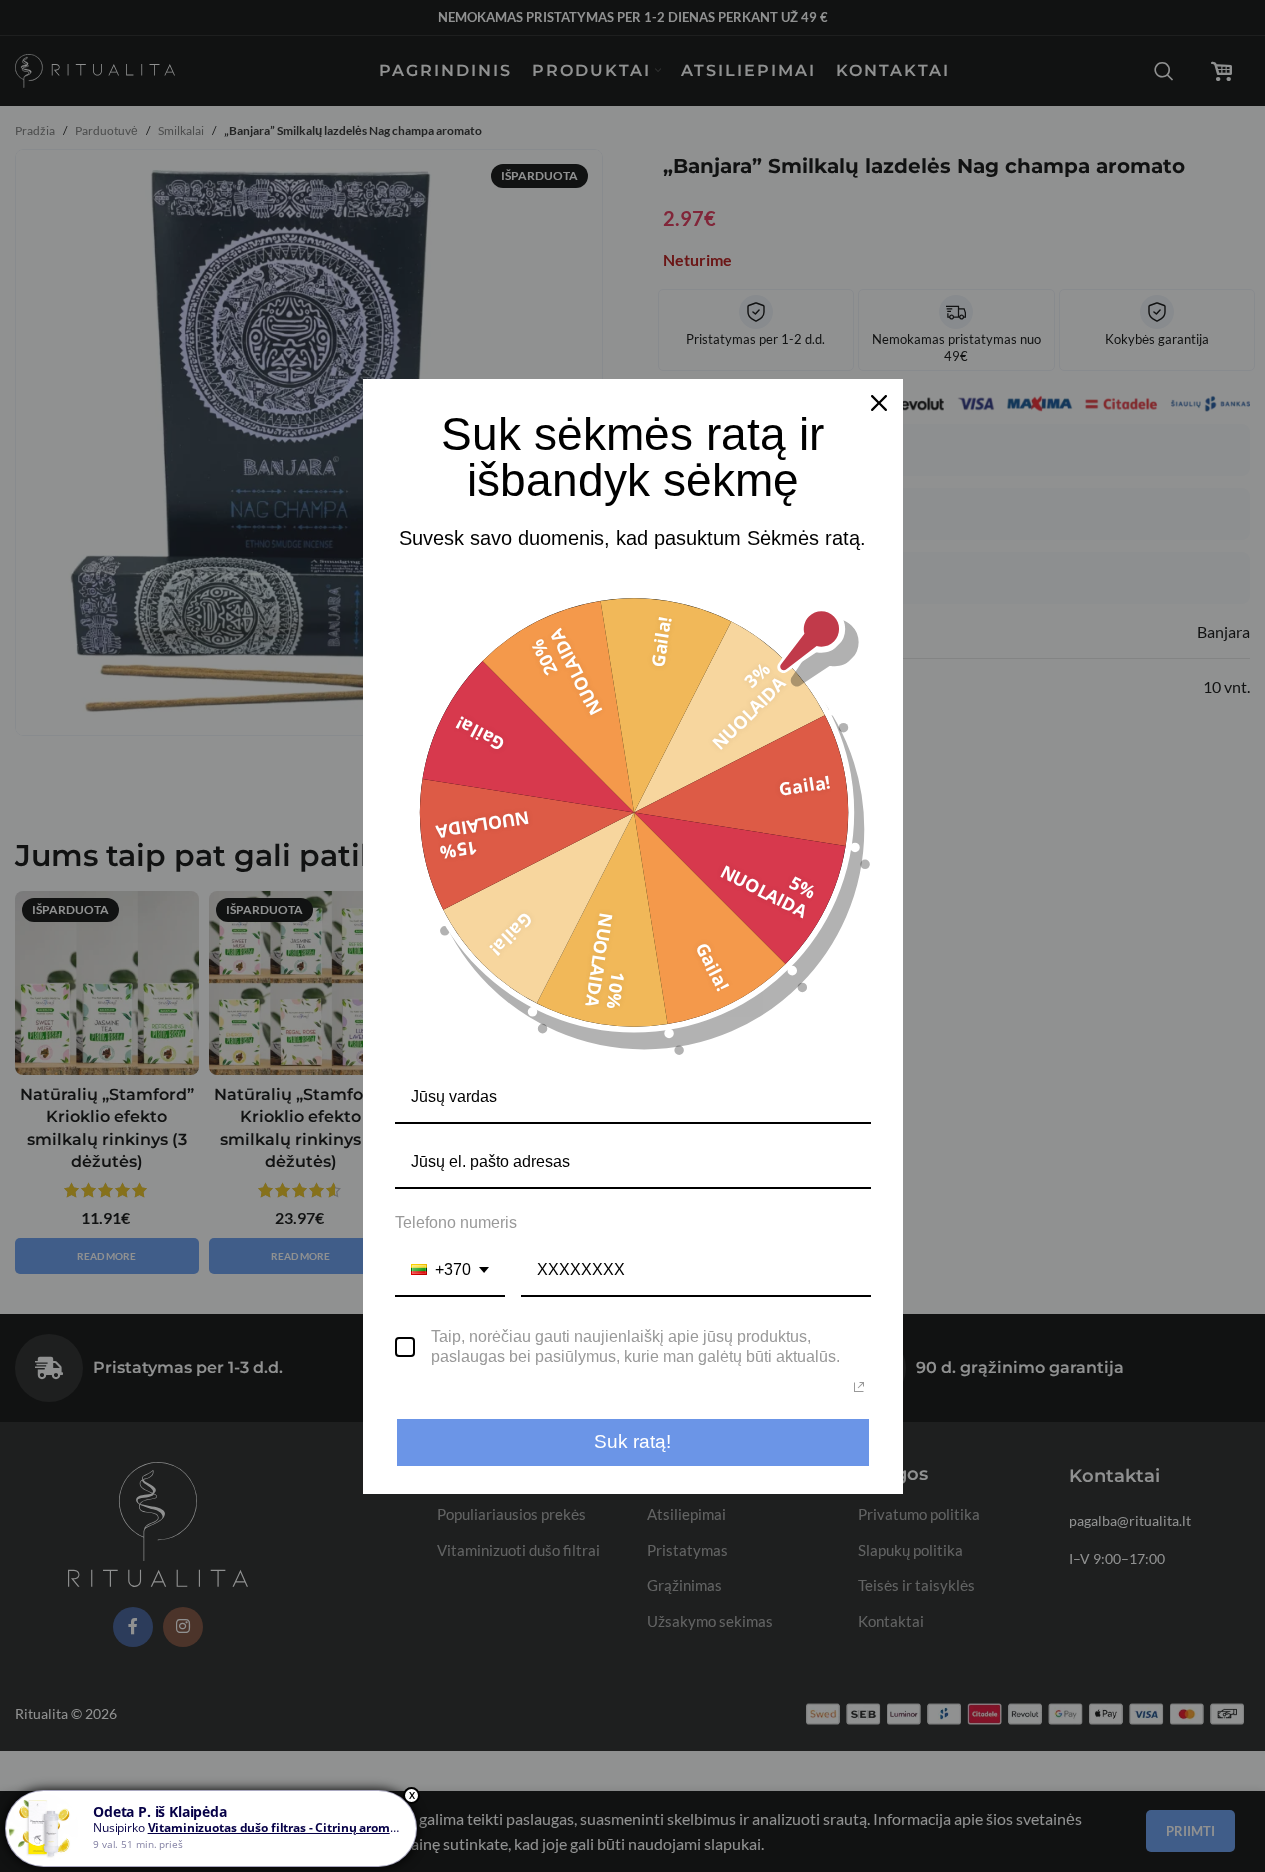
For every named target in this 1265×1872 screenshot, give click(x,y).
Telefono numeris (456, 1222)
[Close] (879, 403)
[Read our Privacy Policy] (859, 1387)
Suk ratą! (632, 1441)
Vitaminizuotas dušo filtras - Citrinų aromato (278, 1827)
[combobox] (450, 1270)
